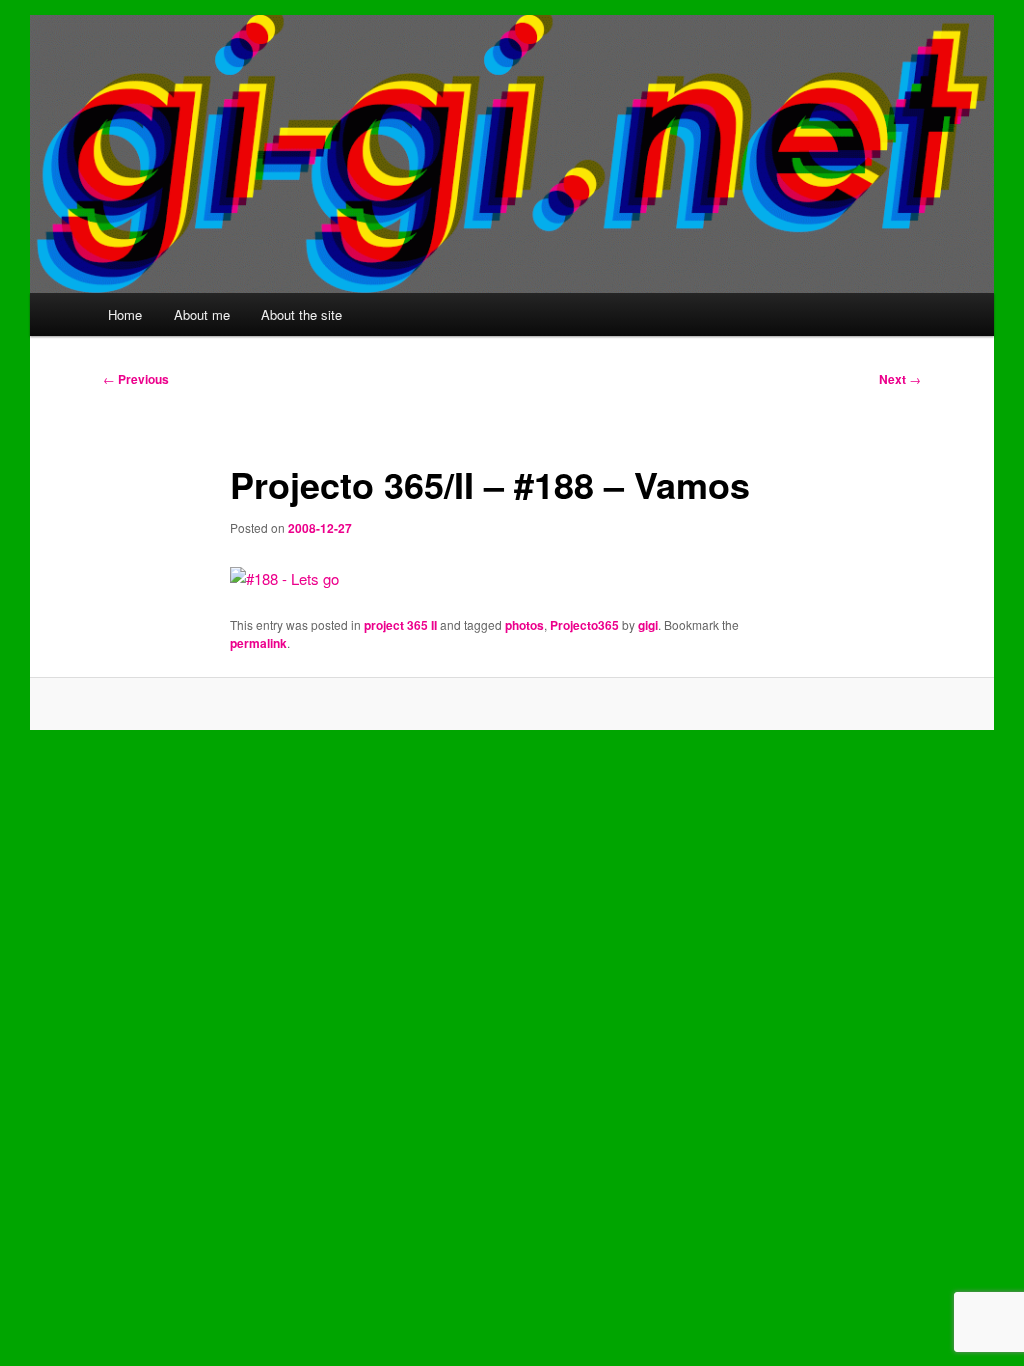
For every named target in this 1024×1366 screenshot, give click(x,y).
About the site (301, 314)
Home (125, 314)
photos (524, 625)
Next (900, 379)
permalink (258, 643)
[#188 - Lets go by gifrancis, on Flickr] (284, 578)
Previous (136, 379)
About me (202, 314)
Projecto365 (584, 625)
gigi (648, 625)
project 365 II (400, 625)
